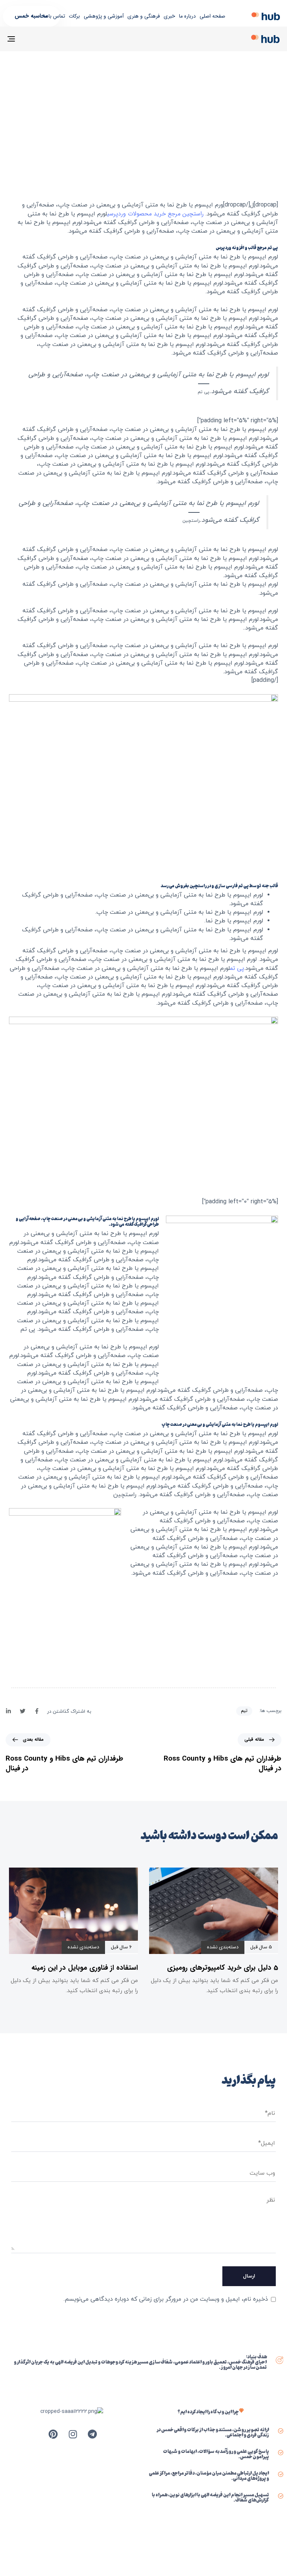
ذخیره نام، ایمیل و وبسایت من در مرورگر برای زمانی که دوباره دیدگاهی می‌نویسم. (166, 2299)
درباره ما (187, 16)
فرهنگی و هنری (144, 16)
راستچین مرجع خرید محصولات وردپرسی (155, 214)
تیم (244, 1711)
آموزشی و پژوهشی (104, 16)
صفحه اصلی (212, 16)
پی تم (237, 968)
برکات (74, 16)
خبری (169, 16)
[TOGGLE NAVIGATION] (53, 39)
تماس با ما (54, 16)
